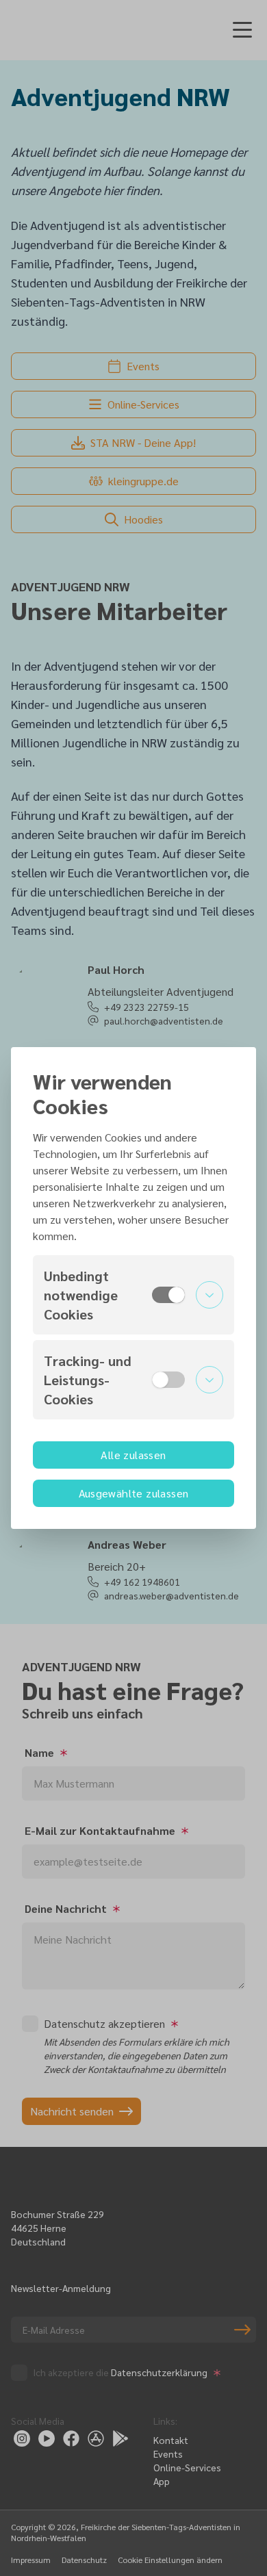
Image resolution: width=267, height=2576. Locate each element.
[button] (133, 1295)
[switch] (168, 1295)
